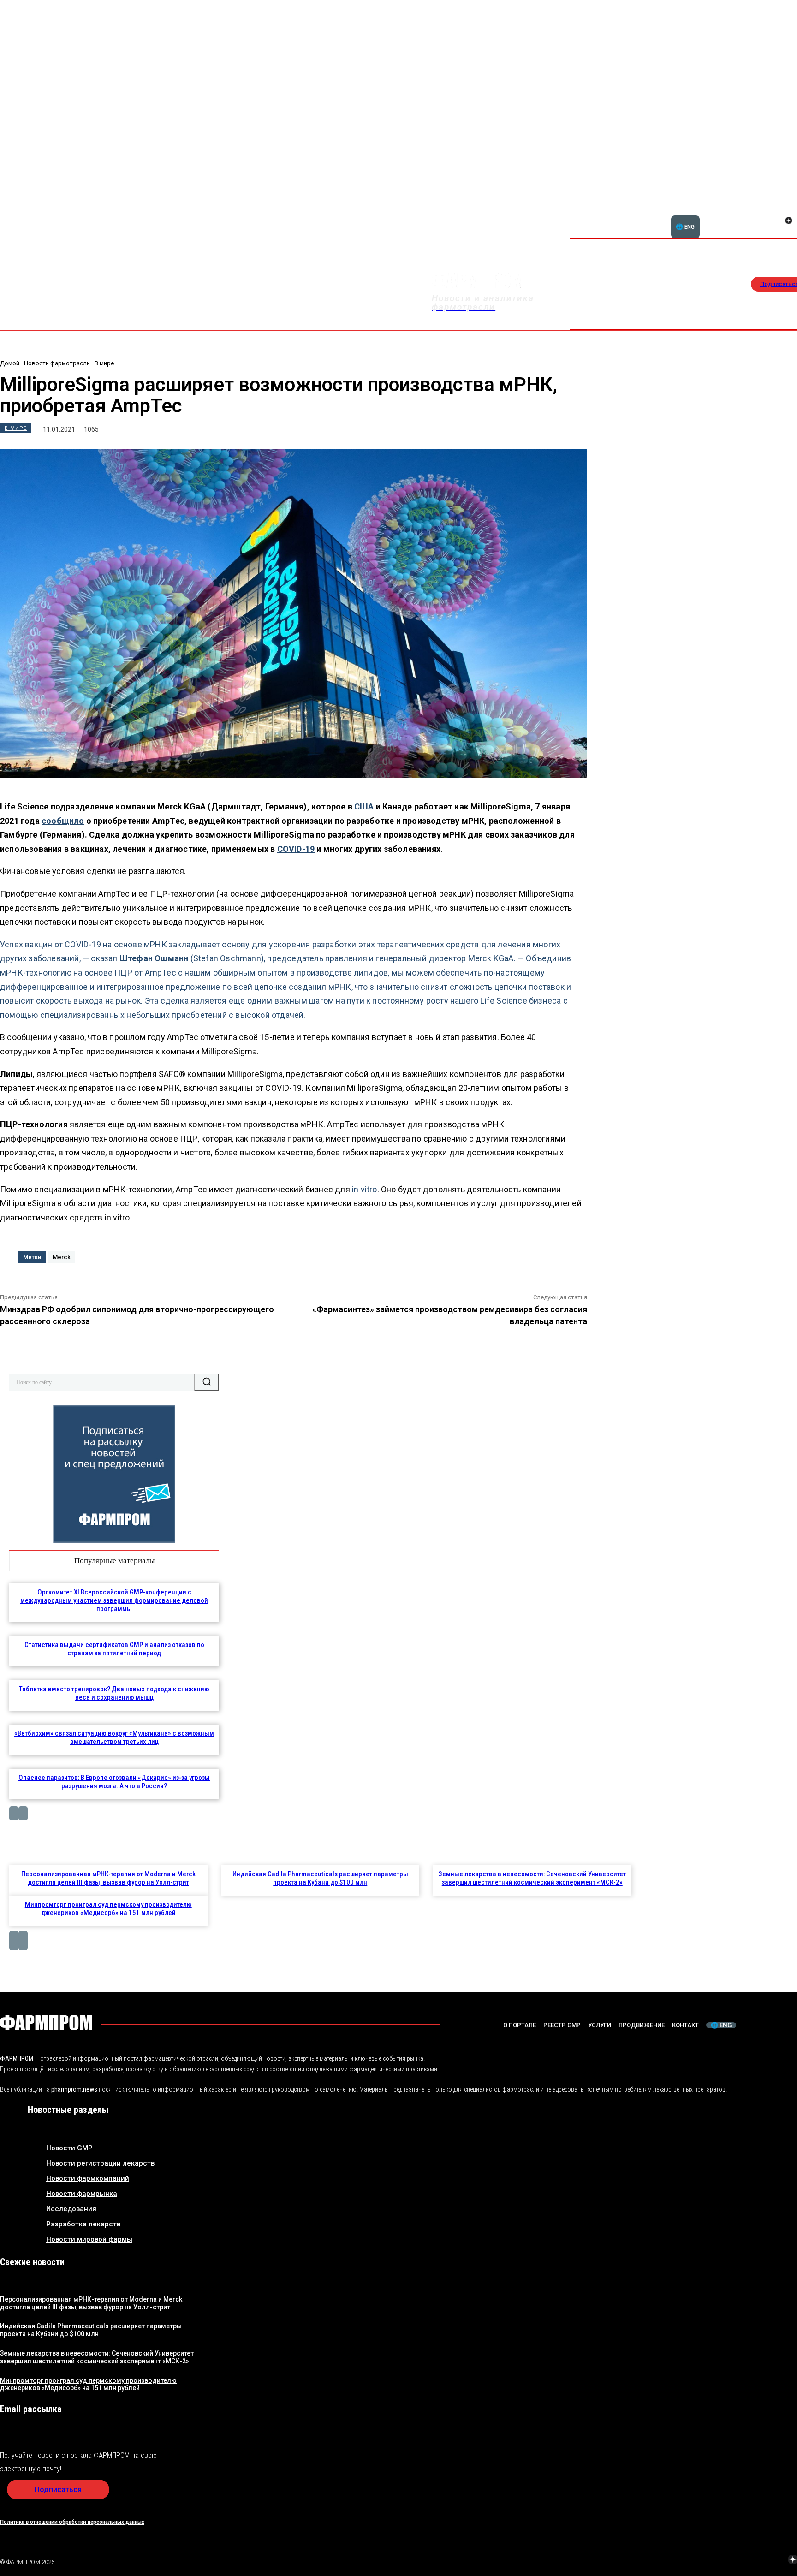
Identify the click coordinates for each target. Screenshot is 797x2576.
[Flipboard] (778, 210)
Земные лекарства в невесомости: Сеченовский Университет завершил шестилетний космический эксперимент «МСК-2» (532, 1878)
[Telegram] (749, 2560)
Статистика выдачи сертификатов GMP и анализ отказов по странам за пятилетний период (114, 1649)
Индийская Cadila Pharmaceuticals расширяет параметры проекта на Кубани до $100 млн (320, 1878)
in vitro (365, 1189)
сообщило (63, 821)
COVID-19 (296, 849)
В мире (104, 363)
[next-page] (23, 1813)
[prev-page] (14, 1813)
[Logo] (46, 2023)
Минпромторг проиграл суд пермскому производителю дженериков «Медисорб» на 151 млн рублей (108, 1909)
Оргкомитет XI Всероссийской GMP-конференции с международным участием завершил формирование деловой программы (114, 1600)
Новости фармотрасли (57, 363)
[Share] (789, 210)
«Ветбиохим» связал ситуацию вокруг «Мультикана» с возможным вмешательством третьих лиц (114, 1737)
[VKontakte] (778, 221)
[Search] (207, 1382)
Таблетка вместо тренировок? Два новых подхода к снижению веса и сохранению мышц (114, 1693)
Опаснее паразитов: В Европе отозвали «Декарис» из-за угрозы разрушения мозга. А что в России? (114, 1782)
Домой (10, 363)
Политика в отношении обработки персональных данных (72, 2522)
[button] (744, 215)
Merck (62, 1257)
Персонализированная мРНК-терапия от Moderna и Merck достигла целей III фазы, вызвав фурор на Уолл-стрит (108, 1878)
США (364, 806)
